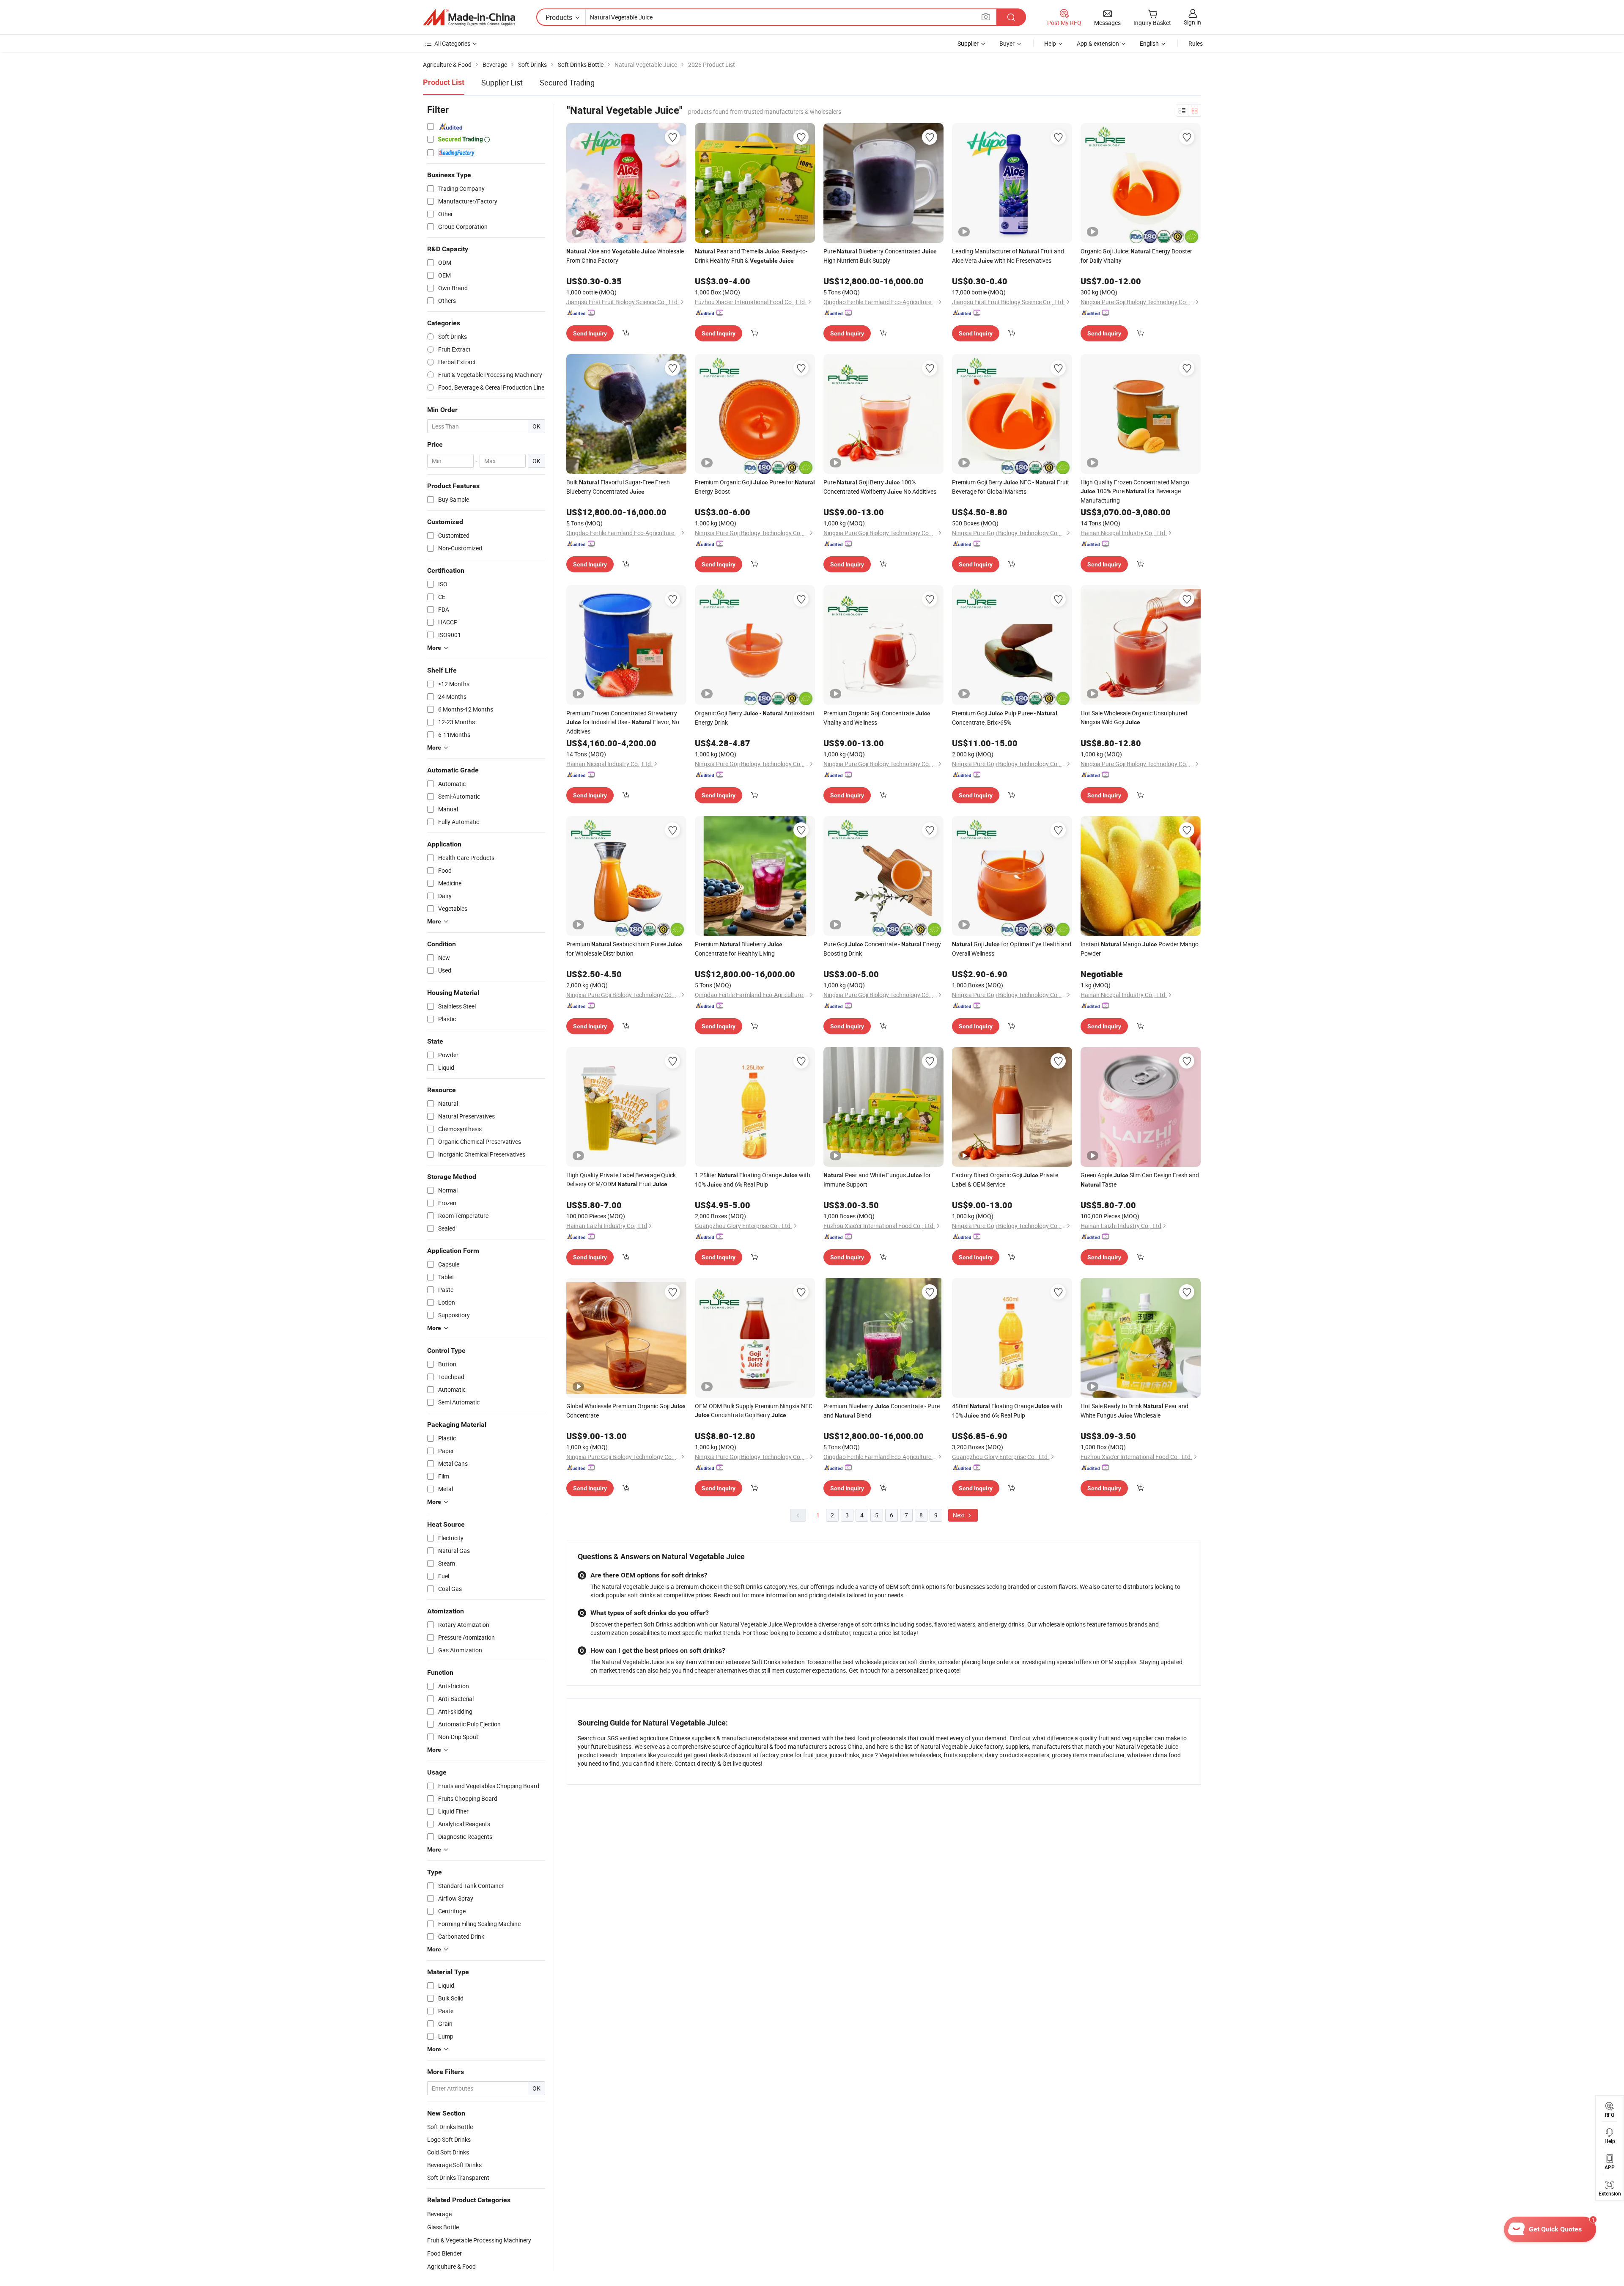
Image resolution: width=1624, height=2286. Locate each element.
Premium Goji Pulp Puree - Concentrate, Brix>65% (1005, 718)
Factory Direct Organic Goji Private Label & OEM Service (1005, 1180)
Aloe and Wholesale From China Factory (625, 256)
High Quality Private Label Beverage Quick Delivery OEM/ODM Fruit (621, 1179)
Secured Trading (567, 82)
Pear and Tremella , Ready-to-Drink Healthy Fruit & (751, 256)
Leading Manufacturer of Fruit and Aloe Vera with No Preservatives (1008, 256)
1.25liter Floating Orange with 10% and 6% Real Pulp (753, 1180)
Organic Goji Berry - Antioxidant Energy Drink (755, 718)
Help (1050, 43)
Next (960, 1515)
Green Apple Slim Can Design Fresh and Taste (1140, 1180)
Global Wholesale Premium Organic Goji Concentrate (626, 1411)
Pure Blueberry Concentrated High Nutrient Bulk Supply (880, 256)
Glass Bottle (443, 2227)
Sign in (1192, 22)
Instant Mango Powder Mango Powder (1140, 949)
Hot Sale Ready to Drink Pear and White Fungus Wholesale (1134, 1411)
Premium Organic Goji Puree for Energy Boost (755, 487)
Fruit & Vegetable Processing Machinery (479, 2240)
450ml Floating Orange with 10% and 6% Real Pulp (1007, 1411)
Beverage (439, 2214)
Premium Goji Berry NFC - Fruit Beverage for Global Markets (1011, 487)
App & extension (1098, 43)
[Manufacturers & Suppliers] (469, 17)
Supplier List (502, 82)
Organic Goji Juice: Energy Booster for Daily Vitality (1136, 256)
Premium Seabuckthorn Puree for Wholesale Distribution (624, 949)
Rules (1196, 43)
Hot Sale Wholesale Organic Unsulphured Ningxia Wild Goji (1134, 717)
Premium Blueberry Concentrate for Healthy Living (739, 949)
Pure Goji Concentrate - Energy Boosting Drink (882, 949)
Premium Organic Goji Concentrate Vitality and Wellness (877, 718)
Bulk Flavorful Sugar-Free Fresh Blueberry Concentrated (618, 487)
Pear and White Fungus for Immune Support (877, 1180)
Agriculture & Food (451, 2266)
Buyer (1007, 43)
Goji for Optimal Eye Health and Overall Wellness (1012, 949)
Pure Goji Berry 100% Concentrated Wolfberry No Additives (880, 487)
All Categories (452, 43)
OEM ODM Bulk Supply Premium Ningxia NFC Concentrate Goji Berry (754, 1410)
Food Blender (444, 2253)
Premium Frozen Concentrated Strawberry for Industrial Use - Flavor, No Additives (623, 722)
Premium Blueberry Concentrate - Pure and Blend (882, 1411)
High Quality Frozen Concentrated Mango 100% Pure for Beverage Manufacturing (1135, 491)
